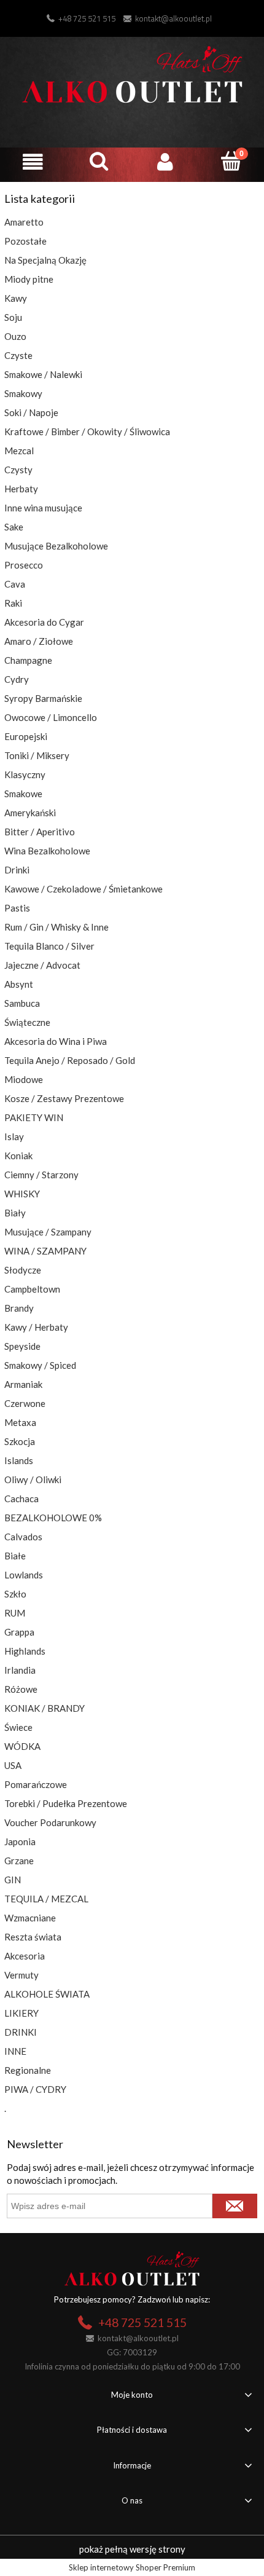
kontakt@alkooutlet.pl (173, 18)
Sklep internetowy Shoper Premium (132, 2567)
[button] (33, 162)
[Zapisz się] (235, 2206)
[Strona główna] (132, 73)
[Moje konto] (165, 162)
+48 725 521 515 (87, 18)
